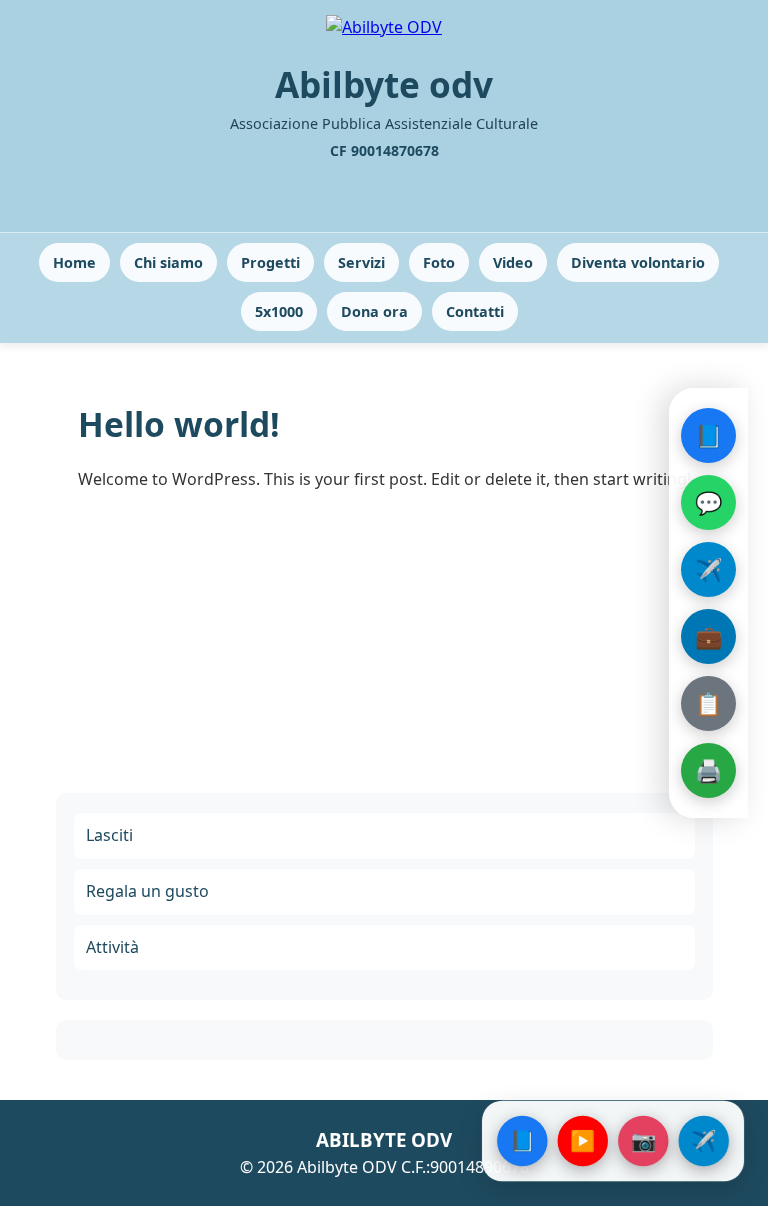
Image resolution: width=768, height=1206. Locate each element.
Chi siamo (168, 262)
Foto (439, 262)
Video (513, 262)
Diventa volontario (638, 262)
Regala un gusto (147, 891)
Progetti (270, 262)
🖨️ (708, 770)
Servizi (361, 262)
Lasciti (109, 835)
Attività (112, 947)
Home (74, 262)
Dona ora (374, 311)
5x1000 (279, 311)
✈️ (708, 569)
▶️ (582, 1140)
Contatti (475, 311)
